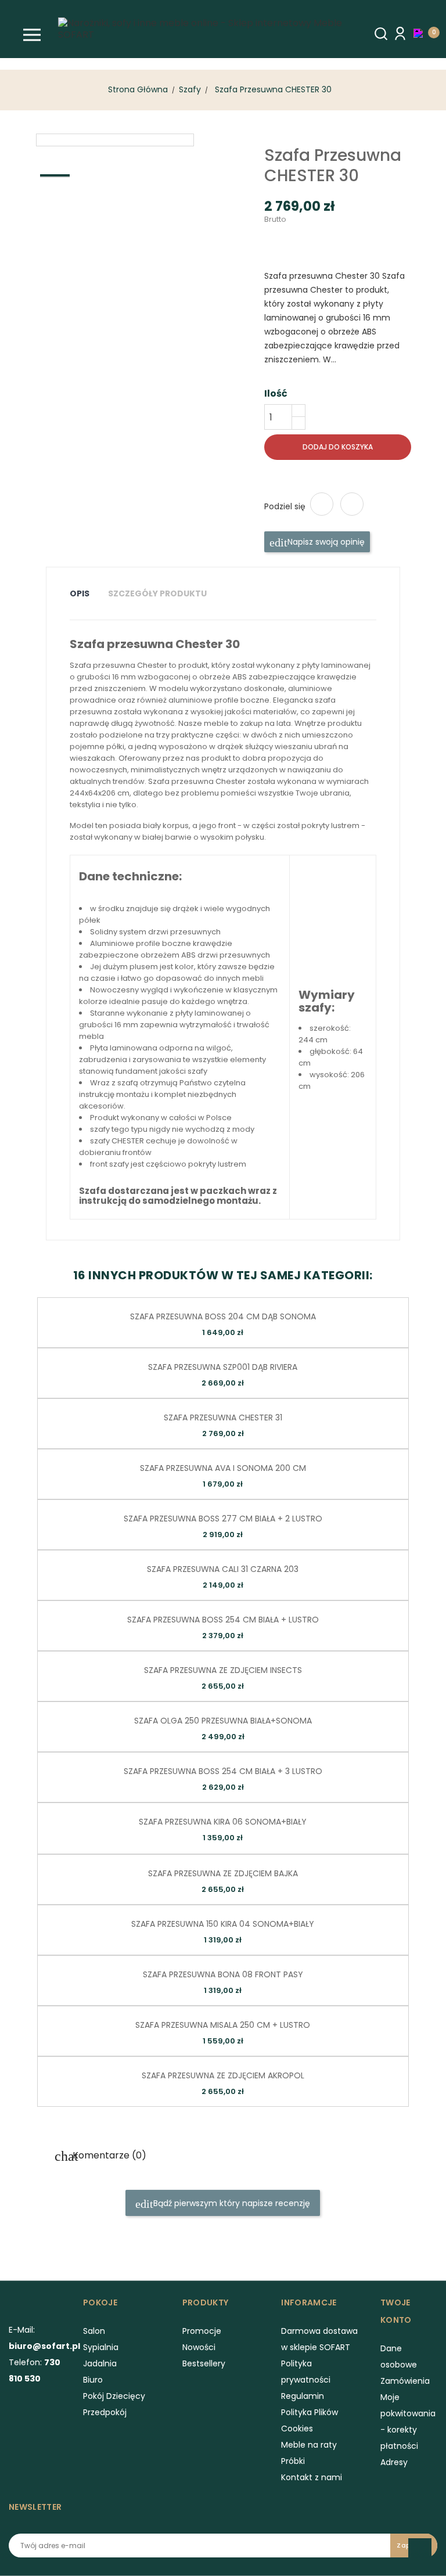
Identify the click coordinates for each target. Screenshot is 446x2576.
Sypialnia (101, 2347)
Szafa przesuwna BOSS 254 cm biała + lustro (223, 1620)
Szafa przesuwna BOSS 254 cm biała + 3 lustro (223, 1771)
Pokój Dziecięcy (114, 2396)
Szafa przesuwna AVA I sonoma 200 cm (223, 1468)
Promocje (202, 2331)
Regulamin (303, 2396)
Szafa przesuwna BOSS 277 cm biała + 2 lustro (223, 1519)
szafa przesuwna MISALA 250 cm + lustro (223, 2025)
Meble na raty (309, 2445)
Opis (80, 593)
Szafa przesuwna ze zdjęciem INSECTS (223, 1670)
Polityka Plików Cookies (310, 2420)
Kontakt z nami (312, 2477)
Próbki (293, 2461)
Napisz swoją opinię (325, 542)
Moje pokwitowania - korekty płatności (408, 2422)
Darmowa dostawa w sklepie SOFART (319, 2339)
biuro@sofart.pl (44, 2346)
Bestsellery (204, 2363)
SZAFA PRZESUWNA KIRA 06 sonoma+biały (223, 1822)
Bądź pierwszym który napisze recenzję (231, 2203)
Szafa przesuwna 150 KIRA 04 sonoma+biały (223, 1924)
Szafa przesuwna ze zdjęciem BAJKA (223, 1873)
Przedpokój (105, 2412)
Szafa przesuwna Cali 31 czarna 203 (223, 1569)
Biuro (93, 2380)
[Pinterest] (352, 504)
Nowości (199, 2347)
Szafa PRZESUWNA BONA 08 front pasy (223, 1974)
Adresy (394, 2462)
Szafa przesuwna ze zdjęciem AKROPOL (223, 2075)
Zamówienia (405, 2381)
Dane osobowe (399, 2356)
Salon (94, 2331)
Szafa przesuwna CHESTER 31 (223, 1417)
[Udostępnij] (322, 504)
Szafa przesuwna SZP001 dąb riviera (223, 1367)
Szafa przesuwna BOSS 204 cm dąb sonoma (223, 1316)
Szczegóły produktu (157, 593)
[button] (421, 33)
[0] (421, 33)
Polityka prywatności (306, 2372)
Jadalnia (100, 2363)
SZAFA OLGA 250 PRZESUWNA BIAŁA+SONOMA (223, 1721)
